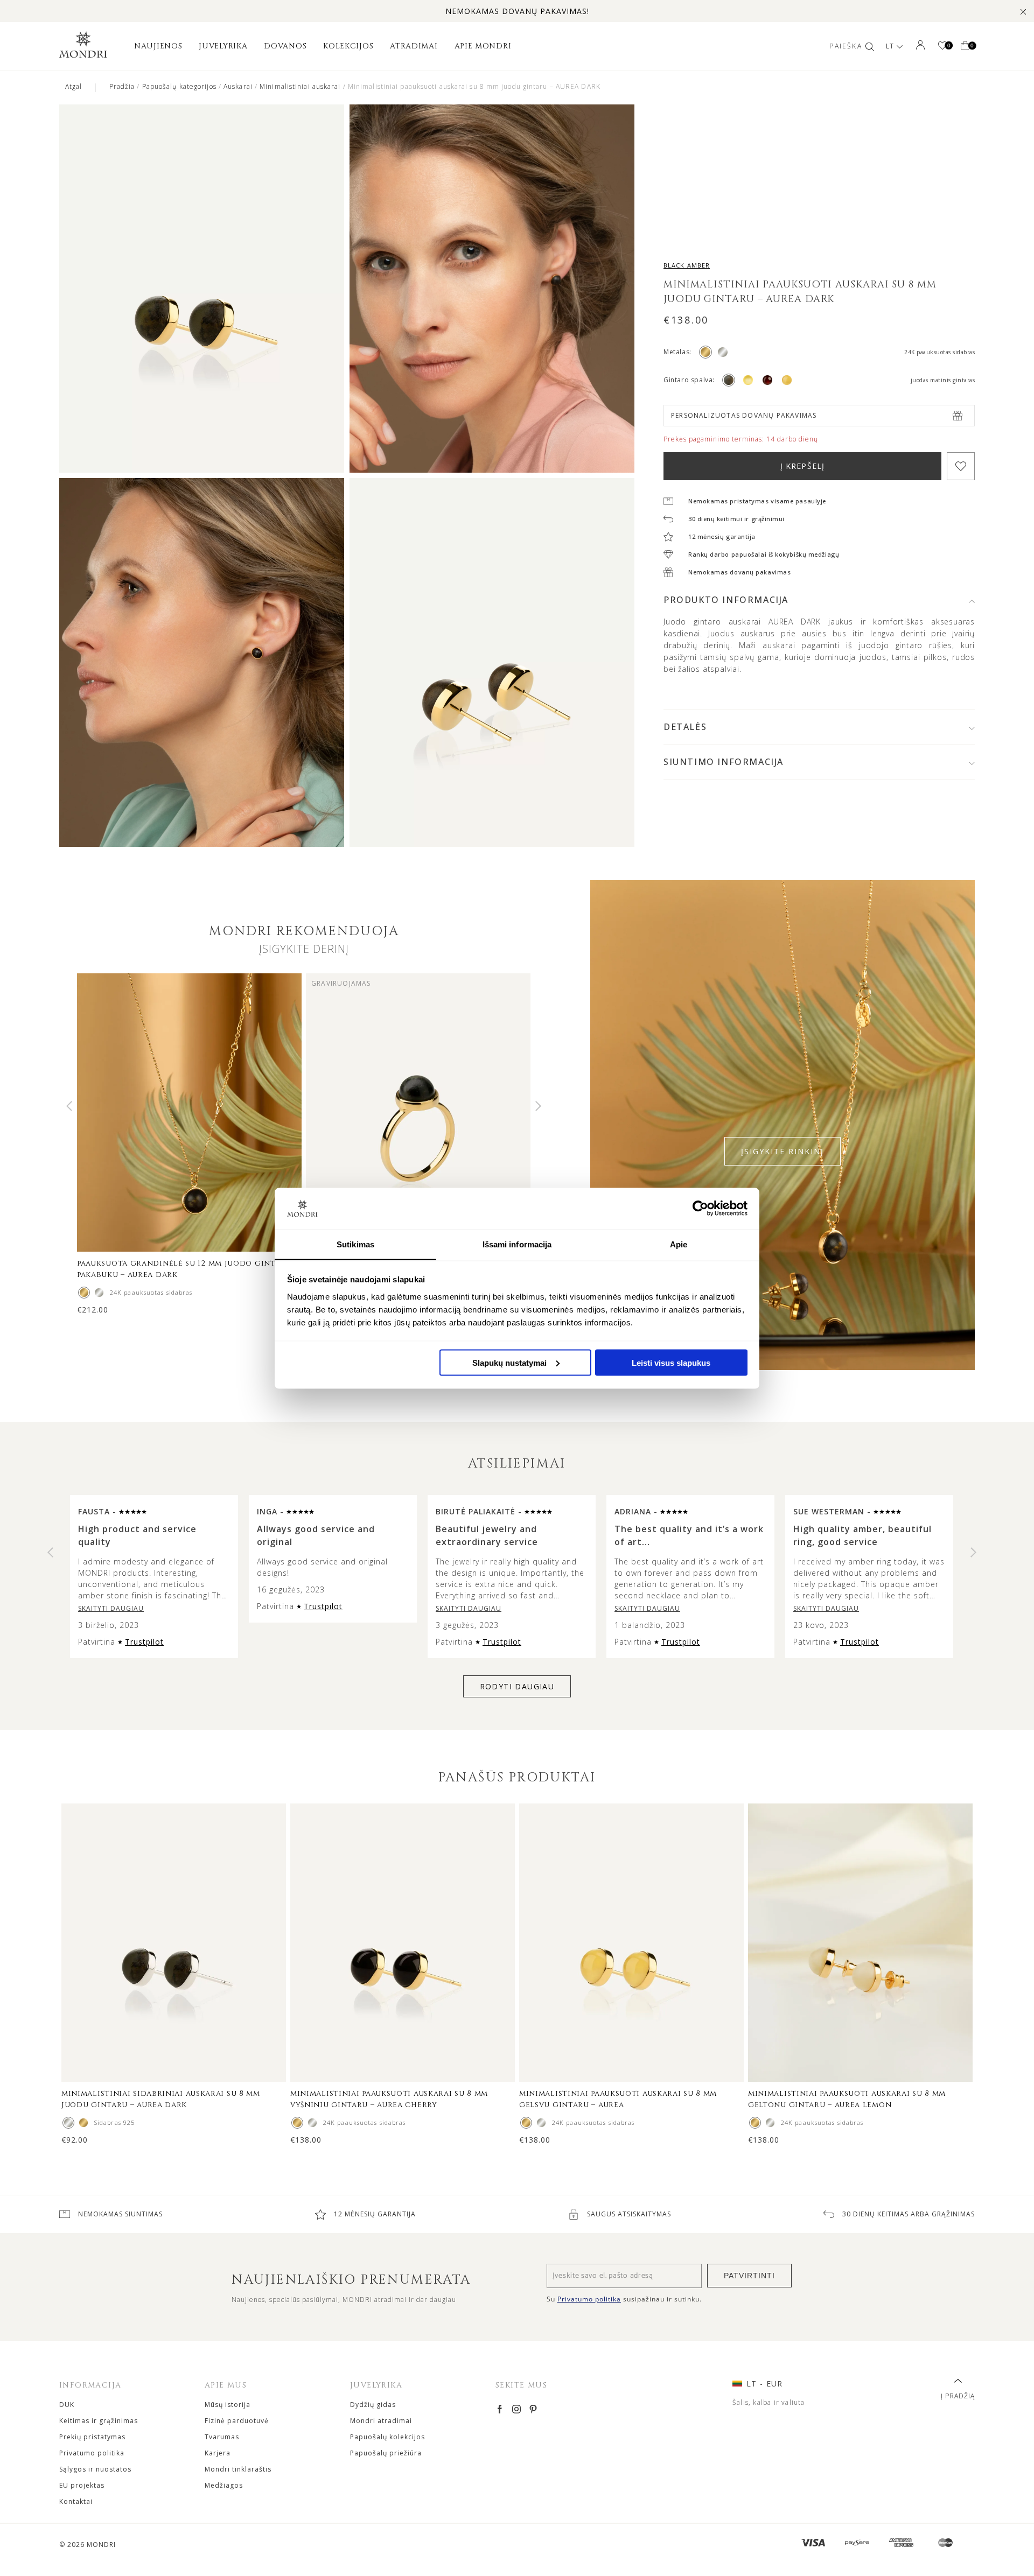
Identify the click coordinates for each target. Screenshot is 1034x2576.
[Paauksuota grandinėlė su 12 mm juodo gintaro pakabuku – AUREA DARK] (84, 1293)
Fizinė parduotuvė (237, 2421)
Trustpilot (144, 1642)
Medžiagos (224, 2485)
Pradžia (122, 86)
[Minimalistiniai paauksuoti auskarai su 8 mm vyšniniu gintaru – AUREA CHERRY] (297, 2123)
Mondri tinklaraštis (238, 2469)
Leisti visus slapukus (671, 1362)
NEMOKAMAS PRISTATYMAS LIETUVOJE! (517, 11)
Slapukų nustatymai (509, 1362)
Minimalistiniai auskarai (300, 86)
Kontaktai (76, 2501)
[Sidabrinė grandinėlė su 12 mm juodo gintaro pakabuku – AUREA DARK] (99, 1293)
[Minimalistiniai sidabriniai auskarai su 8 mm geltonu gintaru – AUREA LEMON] (770, 2123)
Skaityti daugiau (111, 1608)
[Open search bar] (870, 46)
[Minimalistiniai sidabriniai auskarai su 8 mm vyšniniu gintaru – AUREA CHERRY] (312, 2123)
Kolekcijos (348, 46)
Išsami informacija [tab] (517, 1244)
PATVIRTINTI (749, 2276)
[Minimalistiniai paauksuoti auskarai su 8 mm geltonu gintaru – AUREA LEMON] (755, 2123)
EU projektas (82, 2485)
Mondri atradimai (381, 2421)
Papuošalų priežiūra (386, 2453)
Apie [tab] (679, 1244)
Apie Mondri (483, 46)
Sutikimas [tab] (355, 1244)
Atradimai (414, 46)
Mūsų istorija (228, 2405)
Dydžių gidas (373, 2405)
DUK (67, 2405)
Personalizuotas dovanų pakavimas (744, 415)
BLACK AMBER (687, 265)
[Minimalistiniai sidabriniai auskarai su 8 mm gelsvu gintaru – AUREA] (541, 2123)
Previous (69, 1106)
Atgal (74, 86)
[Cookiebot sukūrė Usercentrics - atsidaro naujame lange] (700, 1208)
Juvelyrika (223, 46)
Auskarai (238, 86)
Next (538, 1106)
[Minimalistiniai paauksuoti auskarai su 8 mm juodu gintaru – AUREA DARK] (83, 2123)
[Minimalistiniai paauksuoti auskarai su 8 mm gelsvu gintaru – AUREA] (526, 2123)
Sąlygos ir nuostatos (95, 2469)
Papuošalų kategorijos (179, 86)
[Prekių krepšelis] (965, 46)
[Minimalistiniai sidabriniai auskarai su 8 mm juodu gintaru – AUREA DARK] (68, 2123)
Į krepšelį (802, 466)
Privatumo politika (92, 2453)
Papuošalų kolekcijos (387, 2437)
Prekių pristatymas (92, 2437)
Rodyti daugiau (517, 1686)
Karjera (218, 2453)
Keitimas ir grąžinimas (99, 2421)
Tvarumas (222, 2437)
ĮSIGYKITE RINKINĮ (783, 1151)
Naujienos (158, 46)
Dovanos (285, 46)
